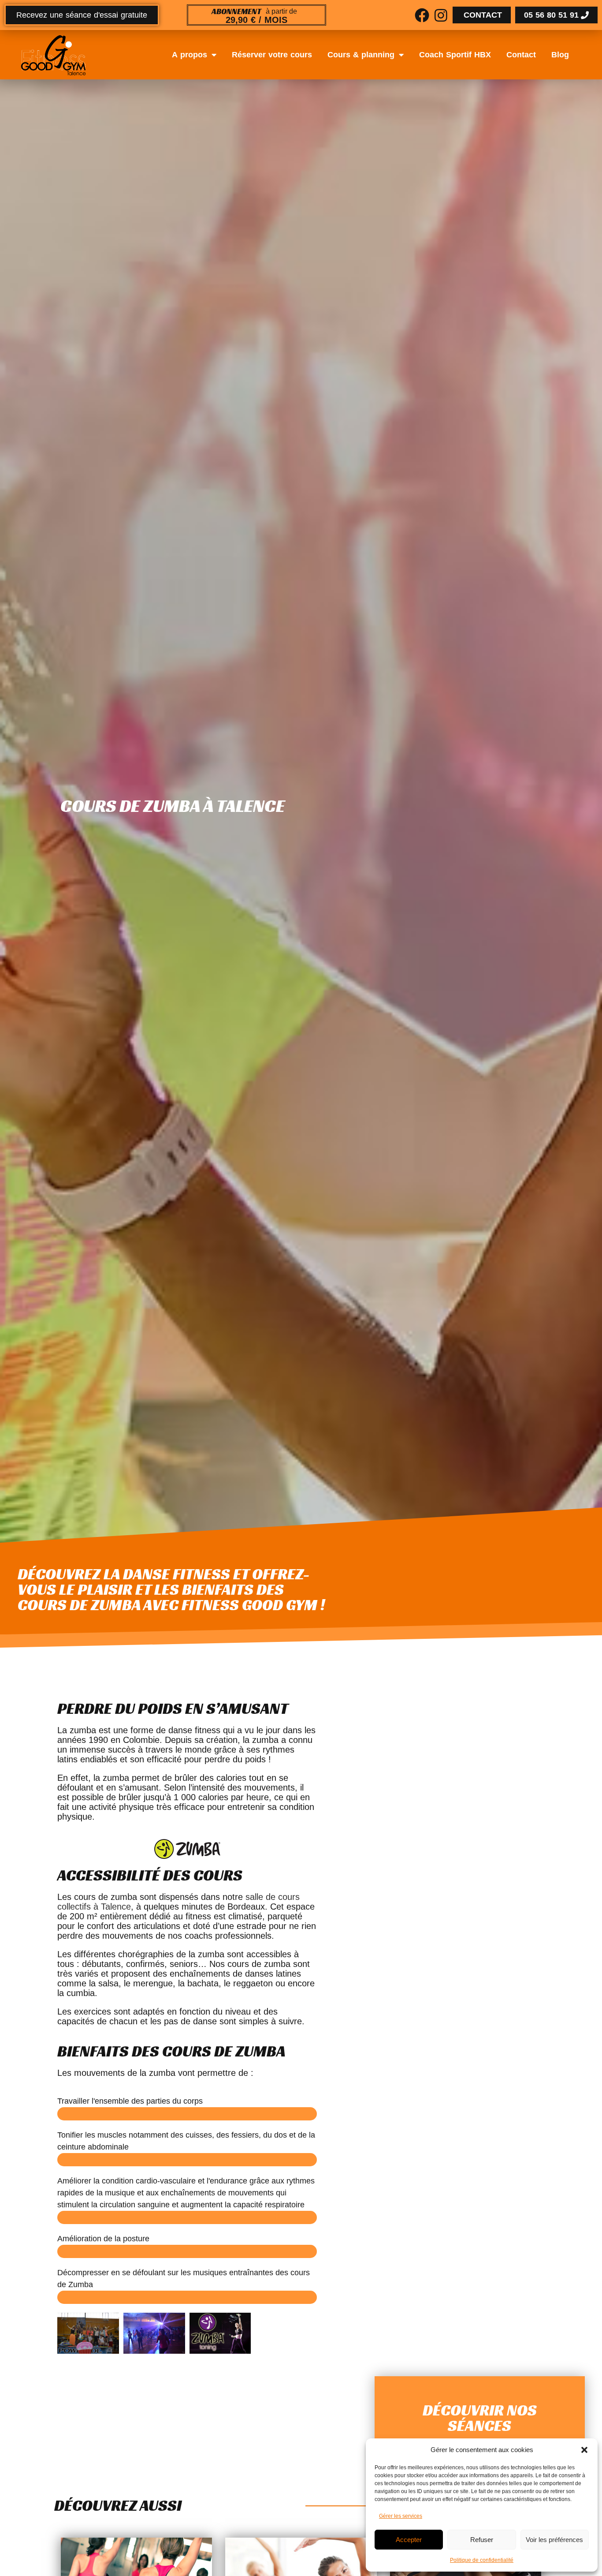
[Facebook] (422, 15)
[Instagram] (441, 15)
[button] (584, 2450)
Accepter (409, 2540)
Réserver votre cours (272, 55)
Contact (521, 55)
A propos (190, 55)
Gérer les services (401, 2516)
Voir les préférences (554, 2540)
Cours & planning (361, 55)
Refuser (482, 2540)
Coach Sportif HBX (455, 55)
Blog (560, 55)
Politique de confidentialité (482, 2560)
